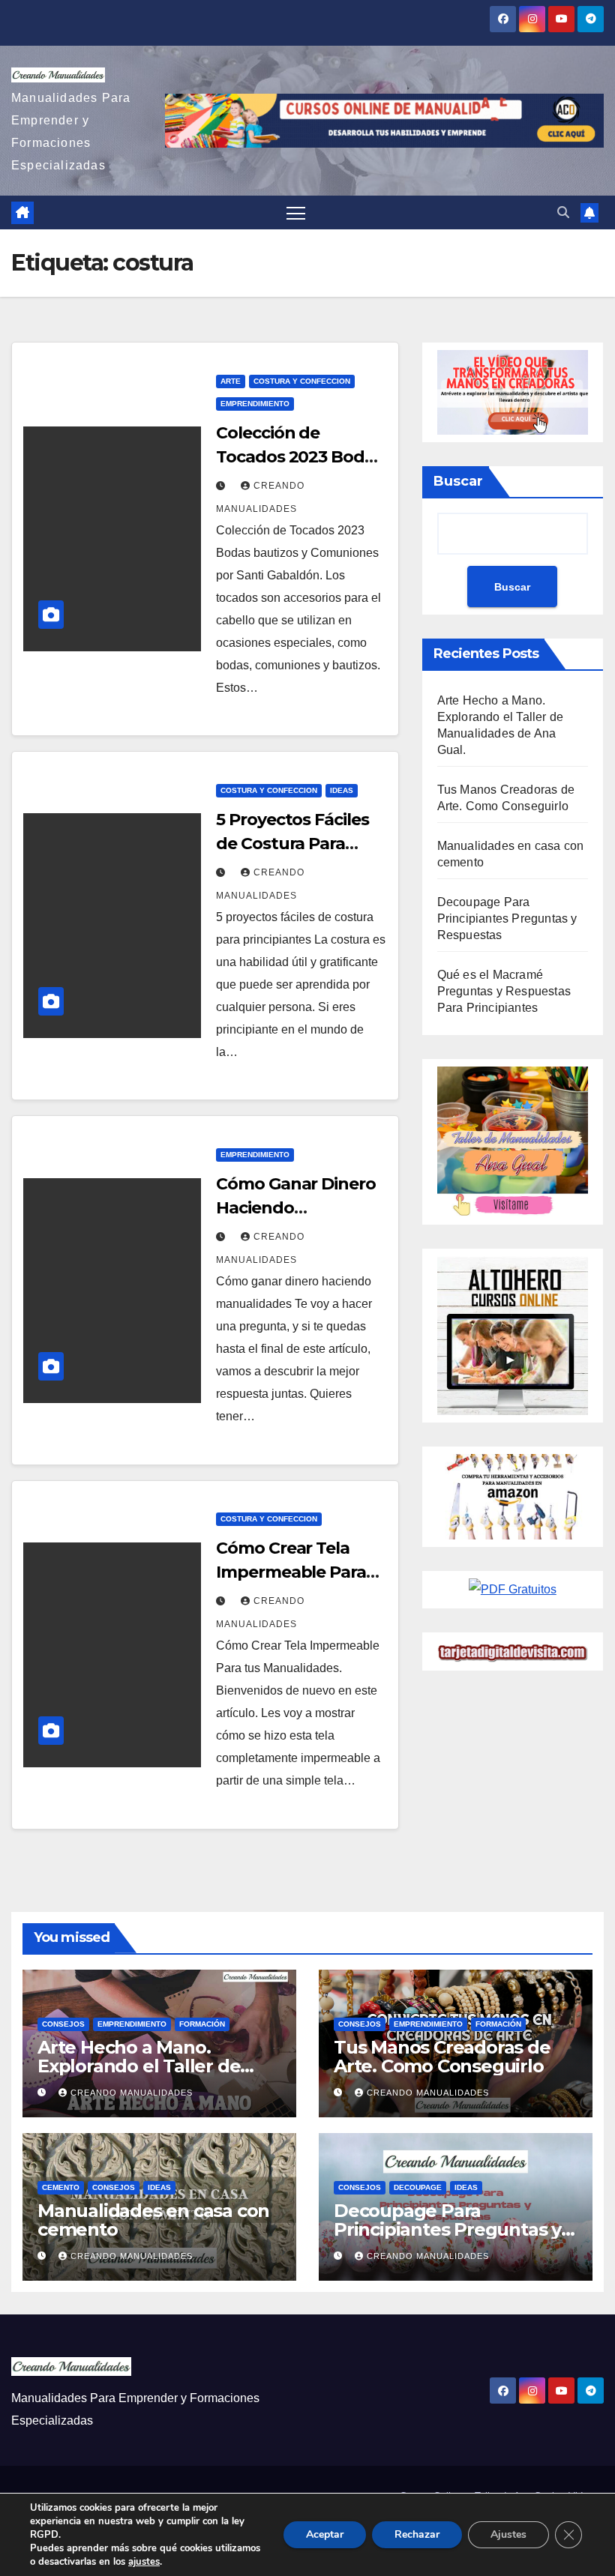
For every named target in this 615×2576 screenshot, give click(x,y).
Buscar (458, 481)
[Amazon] (513, 1496)
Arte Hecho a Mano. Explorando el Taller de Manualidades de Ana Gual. (157, 2066)
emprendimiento (255, 404)
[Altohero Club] (513, 1334)
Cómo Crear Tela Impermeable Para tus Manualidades (291, 1572)
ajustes (144, 2562)
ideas (342, 790)
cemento (61, 2187)
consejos (63, 2024)
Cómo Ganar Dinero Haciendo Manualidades (295, 1208)
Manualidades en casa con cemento (153, 2220)
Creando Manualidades (132, 2093)
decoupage (418, 2187)
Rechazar (417, 2534)
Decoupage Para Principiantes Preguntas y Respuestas (507, 919)
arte (231, 381)
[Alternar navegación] (296, 212)
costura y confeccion (302, 381)
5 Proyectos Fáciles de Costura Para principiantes (292, 844)
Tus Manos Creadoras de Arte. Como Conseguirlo (442, 2057)
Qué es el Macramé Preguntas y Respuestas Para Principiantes (504, 991)
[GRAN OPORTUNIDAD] (513, 392)
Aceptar (325, 2534)
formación (202, 2024)
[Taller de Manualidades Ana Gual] (513, 1141)
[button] (563, 212)
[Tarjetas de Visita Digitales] (513, 1589)
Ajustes (508, 2534)
